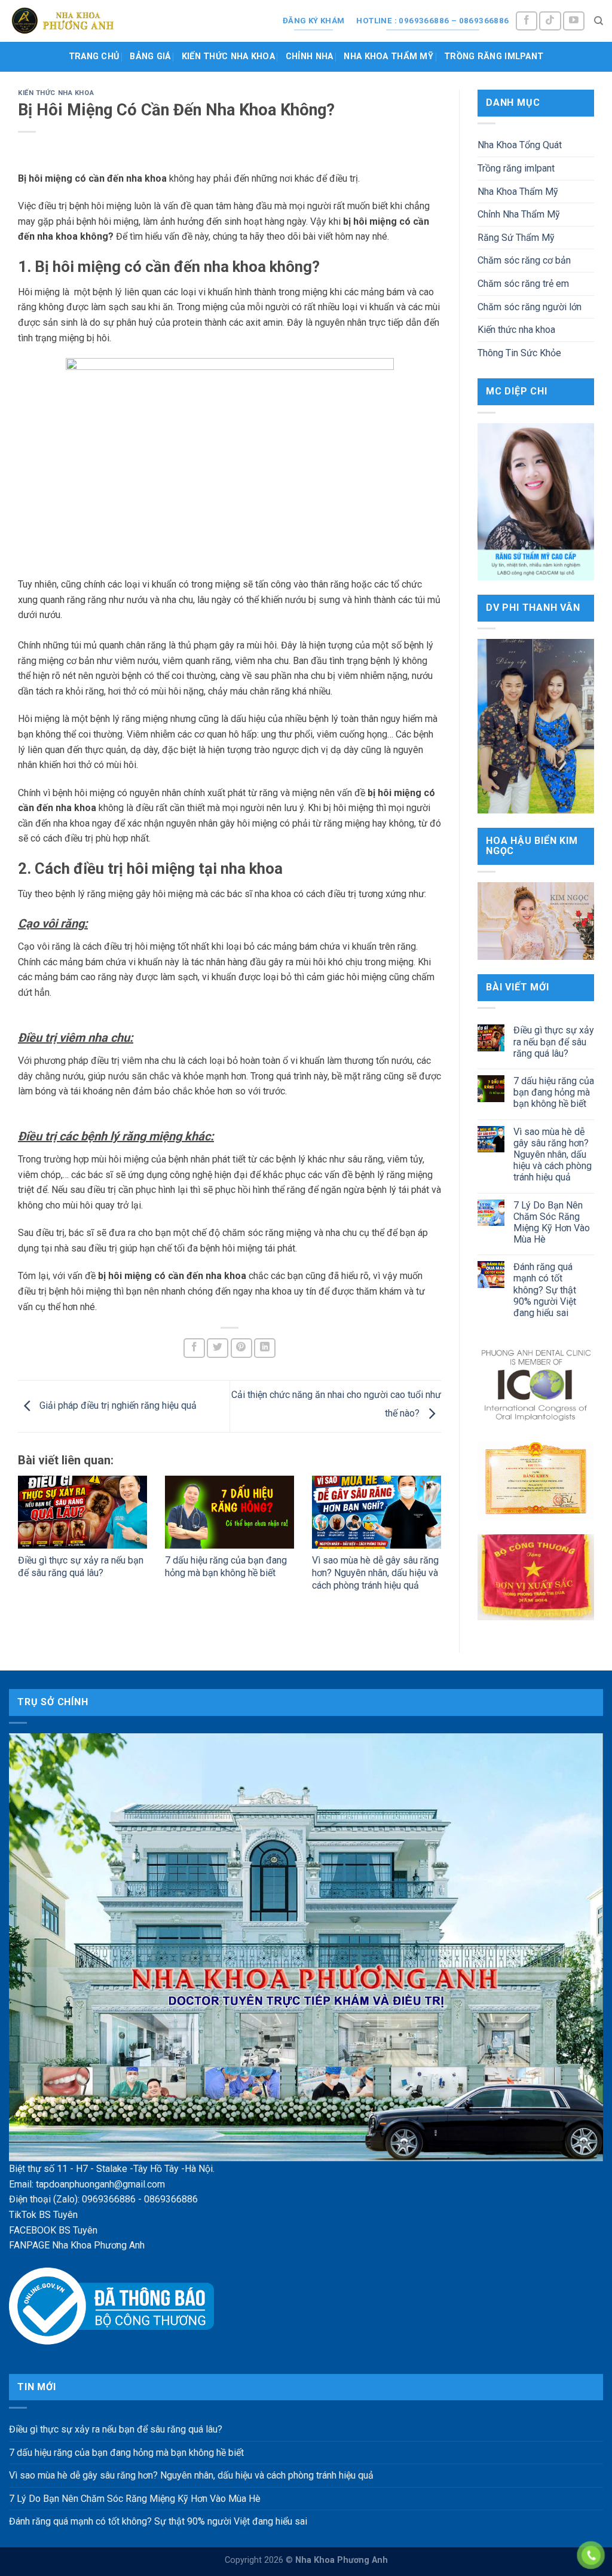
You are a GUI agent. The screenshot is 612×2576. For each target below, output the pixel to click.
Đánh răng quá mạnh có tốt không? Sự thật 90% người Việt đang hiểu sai (545, 1290)
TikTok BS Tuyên (43, 2215)
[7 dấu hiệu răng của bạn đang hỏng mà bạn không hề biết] (229, 1512)
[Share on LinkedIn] (265, 1348)
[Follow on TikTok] (550, 21)
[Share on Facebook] (194, 1348)
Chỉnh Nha (310, 56)
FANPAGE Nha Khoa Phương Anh (77, 2245)
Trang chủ (94, 56)
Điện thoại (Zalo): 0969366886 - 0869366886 (103, 2199)
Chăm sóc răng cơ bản (524, 260)
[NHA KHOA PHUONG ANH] (63, 21)
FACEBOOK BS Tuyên (53, 2230)
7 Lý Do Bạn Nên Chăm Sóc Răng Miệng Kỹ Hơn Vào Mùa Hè (552, 1223)
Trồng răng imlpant (494, 56)
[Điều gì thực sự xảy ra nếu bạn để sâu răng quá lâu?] (82, 1512)
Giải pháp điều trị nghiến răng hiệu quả (117, 1406)
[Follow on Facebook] (527, 21)
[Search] (599, 21)
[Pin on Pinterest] (241, 1348)
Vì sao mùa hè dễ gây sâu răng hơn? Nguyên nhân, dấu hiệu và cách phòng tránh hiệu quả (375, 1573)
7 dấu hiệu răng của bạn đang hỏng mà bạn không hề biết (226, 1567)
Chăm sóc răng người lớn (530, 307)
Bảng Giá (150, 56)
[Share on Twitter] (218, 1348)
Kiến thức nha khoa (228, 56)
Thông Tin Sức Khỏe (519, 353)
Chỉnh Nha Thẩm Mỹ (519, 214)
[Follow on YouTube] (574, 21)
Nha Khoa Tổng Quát (520, 145)
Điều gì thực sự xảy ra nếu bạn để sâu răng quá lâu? (81, 1567)
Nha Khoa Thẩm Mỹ (388, 56)
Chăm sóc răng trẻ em (523, 284)
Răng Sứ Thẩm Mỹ (516, 238)
